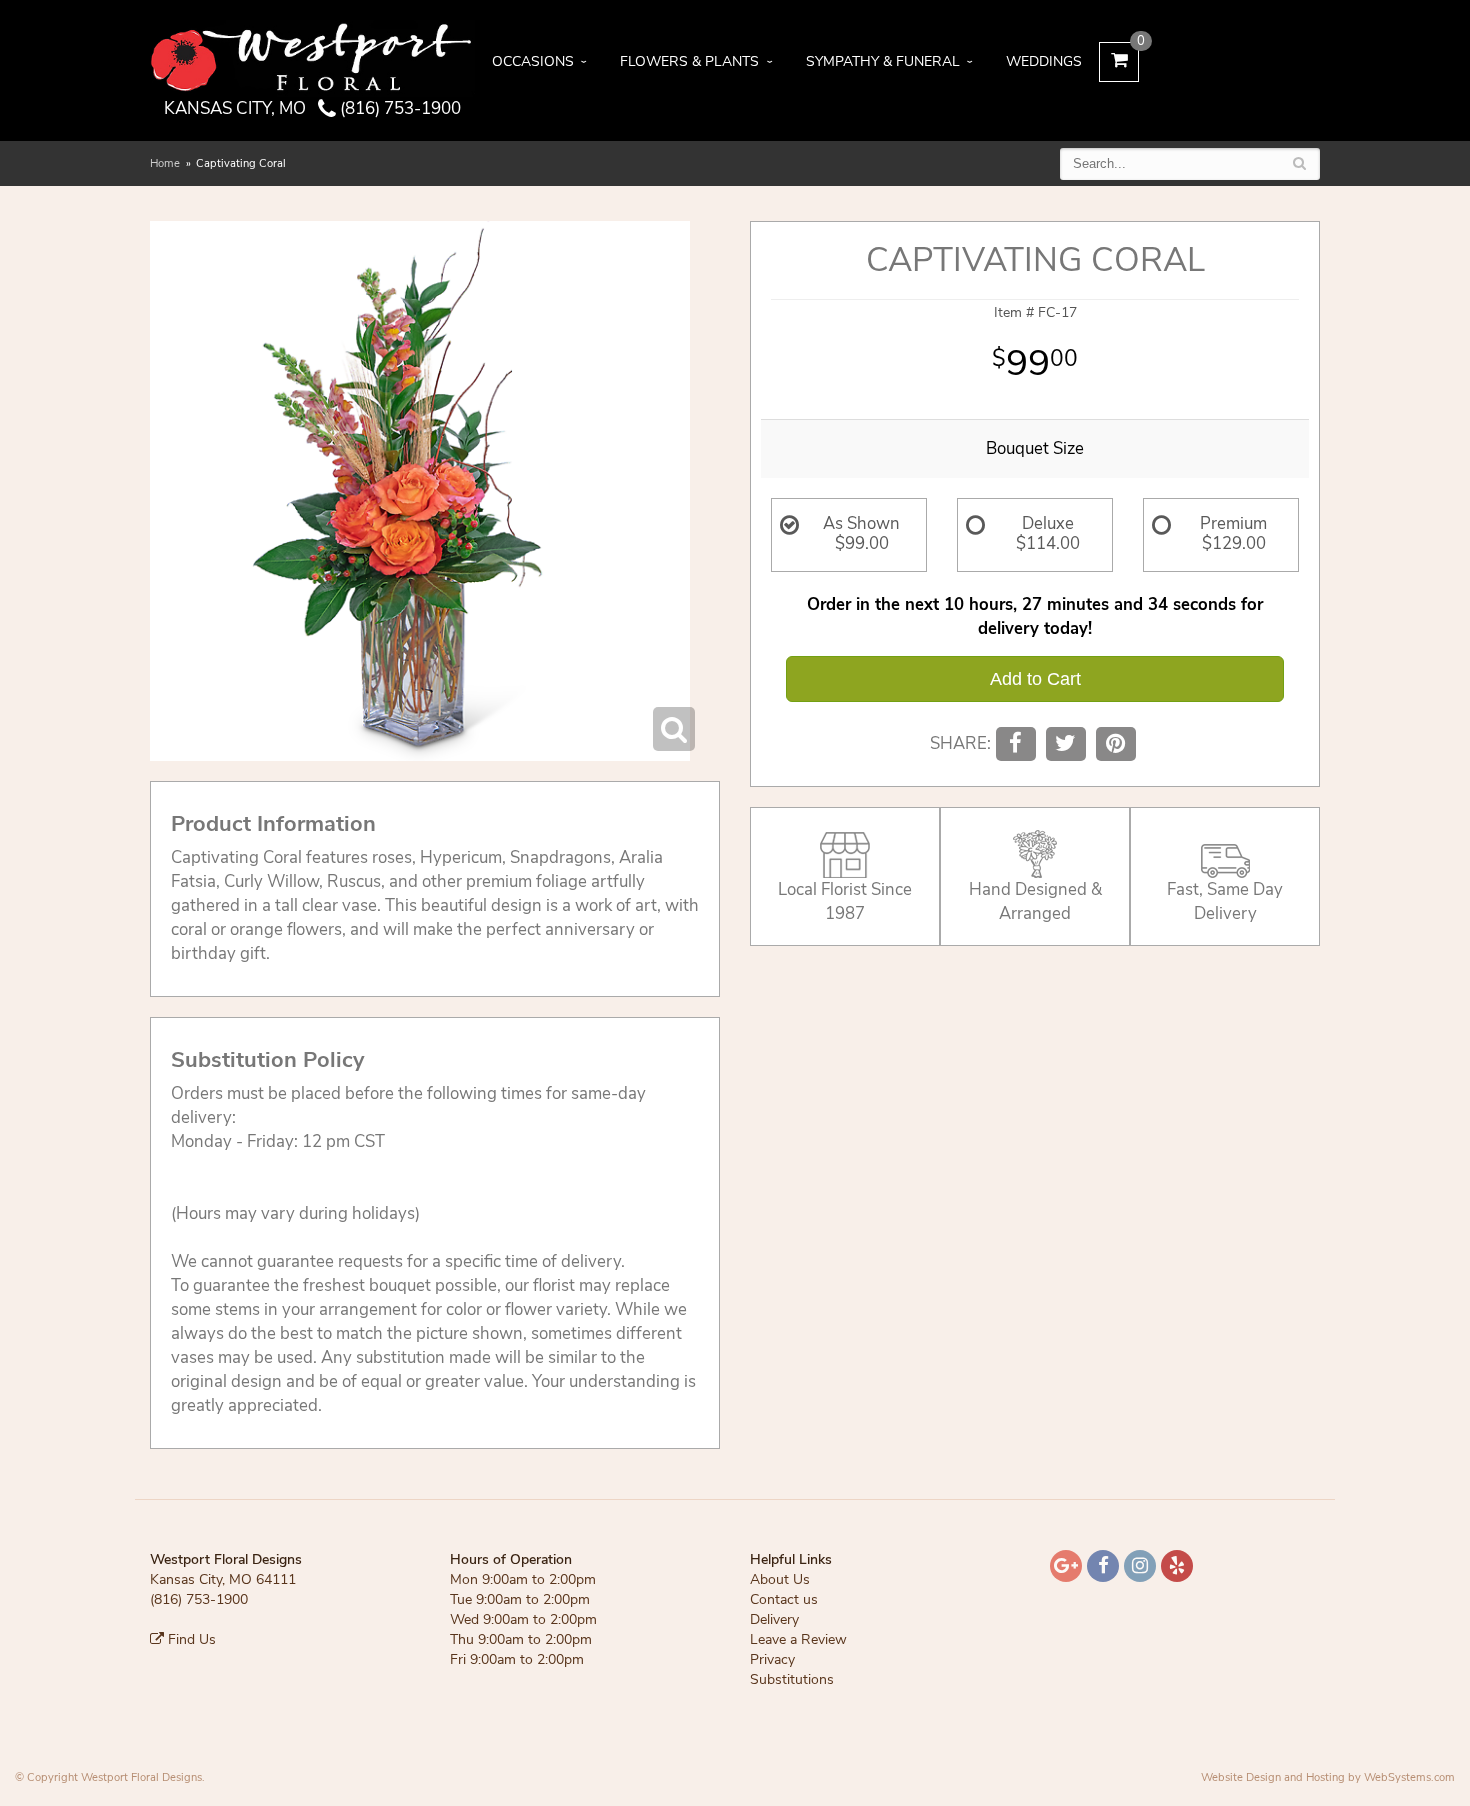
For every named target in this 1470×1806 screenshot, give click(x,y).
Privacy (772, 1659)
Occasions (533, 61)
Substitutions (792, 1679)
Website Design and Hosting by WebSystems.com (1328, 1777)
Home (165, 163)
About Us (780, 1579)
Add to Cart (1035, 679)
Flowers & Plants (689, 61)
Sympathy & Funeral (883, 61)
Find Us (190, 1639)
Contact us (784, 1599)
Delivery (774, 1619)
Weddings (1044, 61)
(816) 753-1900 (398, 108)
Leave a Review (798, 1639)
